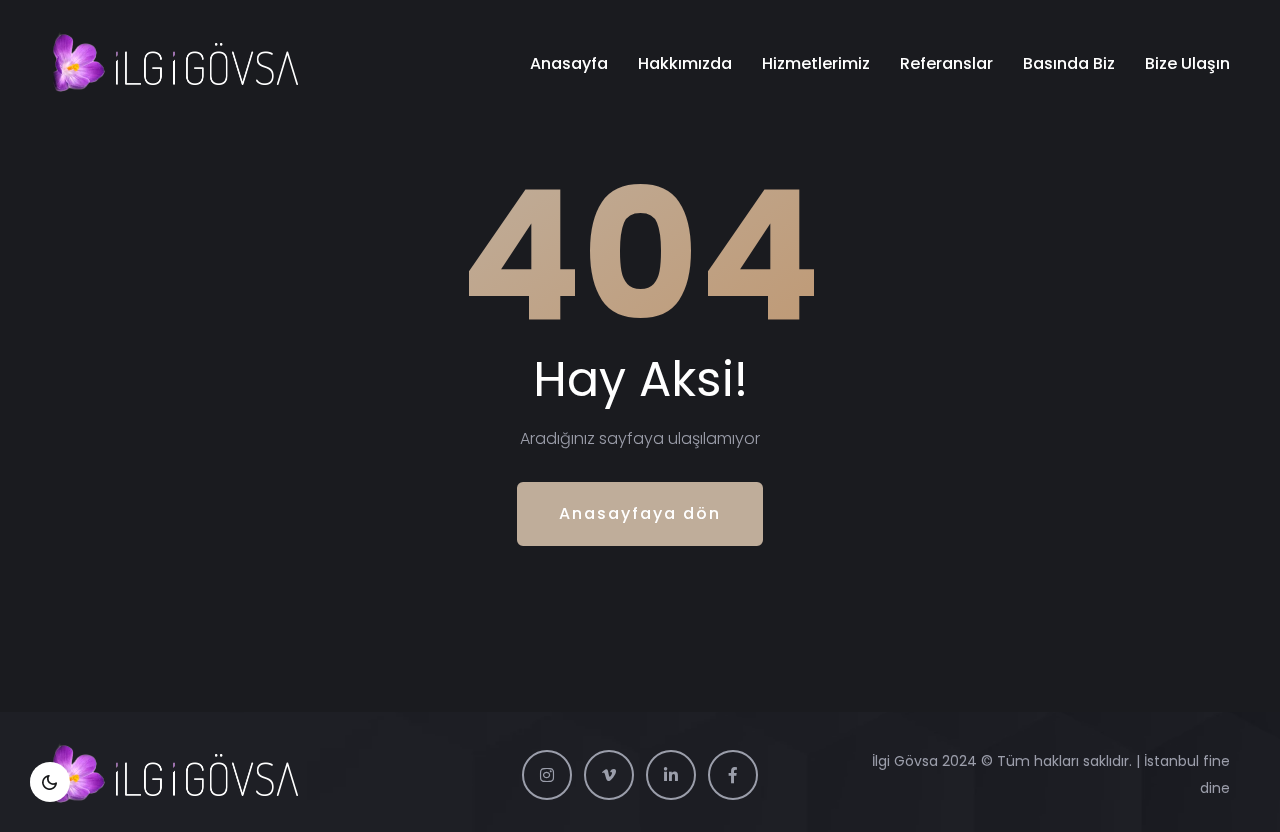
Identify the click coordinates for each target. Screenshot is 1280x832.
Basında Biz (1069, 63)
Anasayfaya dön (640, 513)
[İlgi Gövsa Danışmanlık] (174, 64)
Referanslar (946, 63)
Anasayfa (569, 63)
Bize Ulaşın (1187, 63)
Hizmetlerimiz (816, 63)
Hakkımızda (685, 63)
